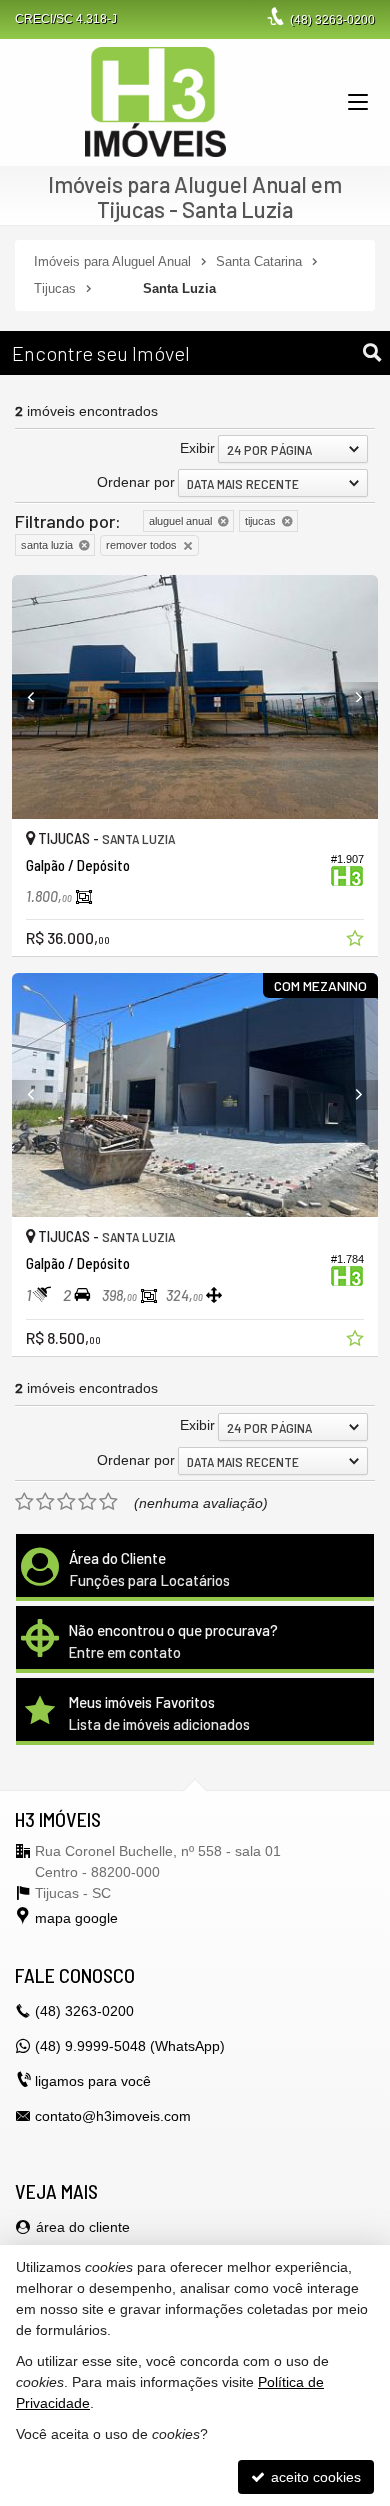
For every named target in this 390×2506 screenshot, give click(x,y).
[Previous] (39, 697)
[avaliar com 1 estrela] (24, 1502)
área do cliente (83, 2227)
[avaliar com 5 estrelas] (108, 1502)
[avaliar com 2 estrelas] (45, 1502)
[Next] (350, 697)
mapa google (76, 1918)
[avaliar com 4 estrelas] (87, 1502)
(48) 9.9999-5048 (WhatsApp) (130, 2046)
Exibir (197, 448)
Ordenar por (136, 482)
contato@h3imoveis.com (113, 2116)
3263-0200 (332, 20)
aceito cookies (314, 2477)
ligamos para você (93, 2081)
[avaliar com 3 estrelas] (66, 1502)
